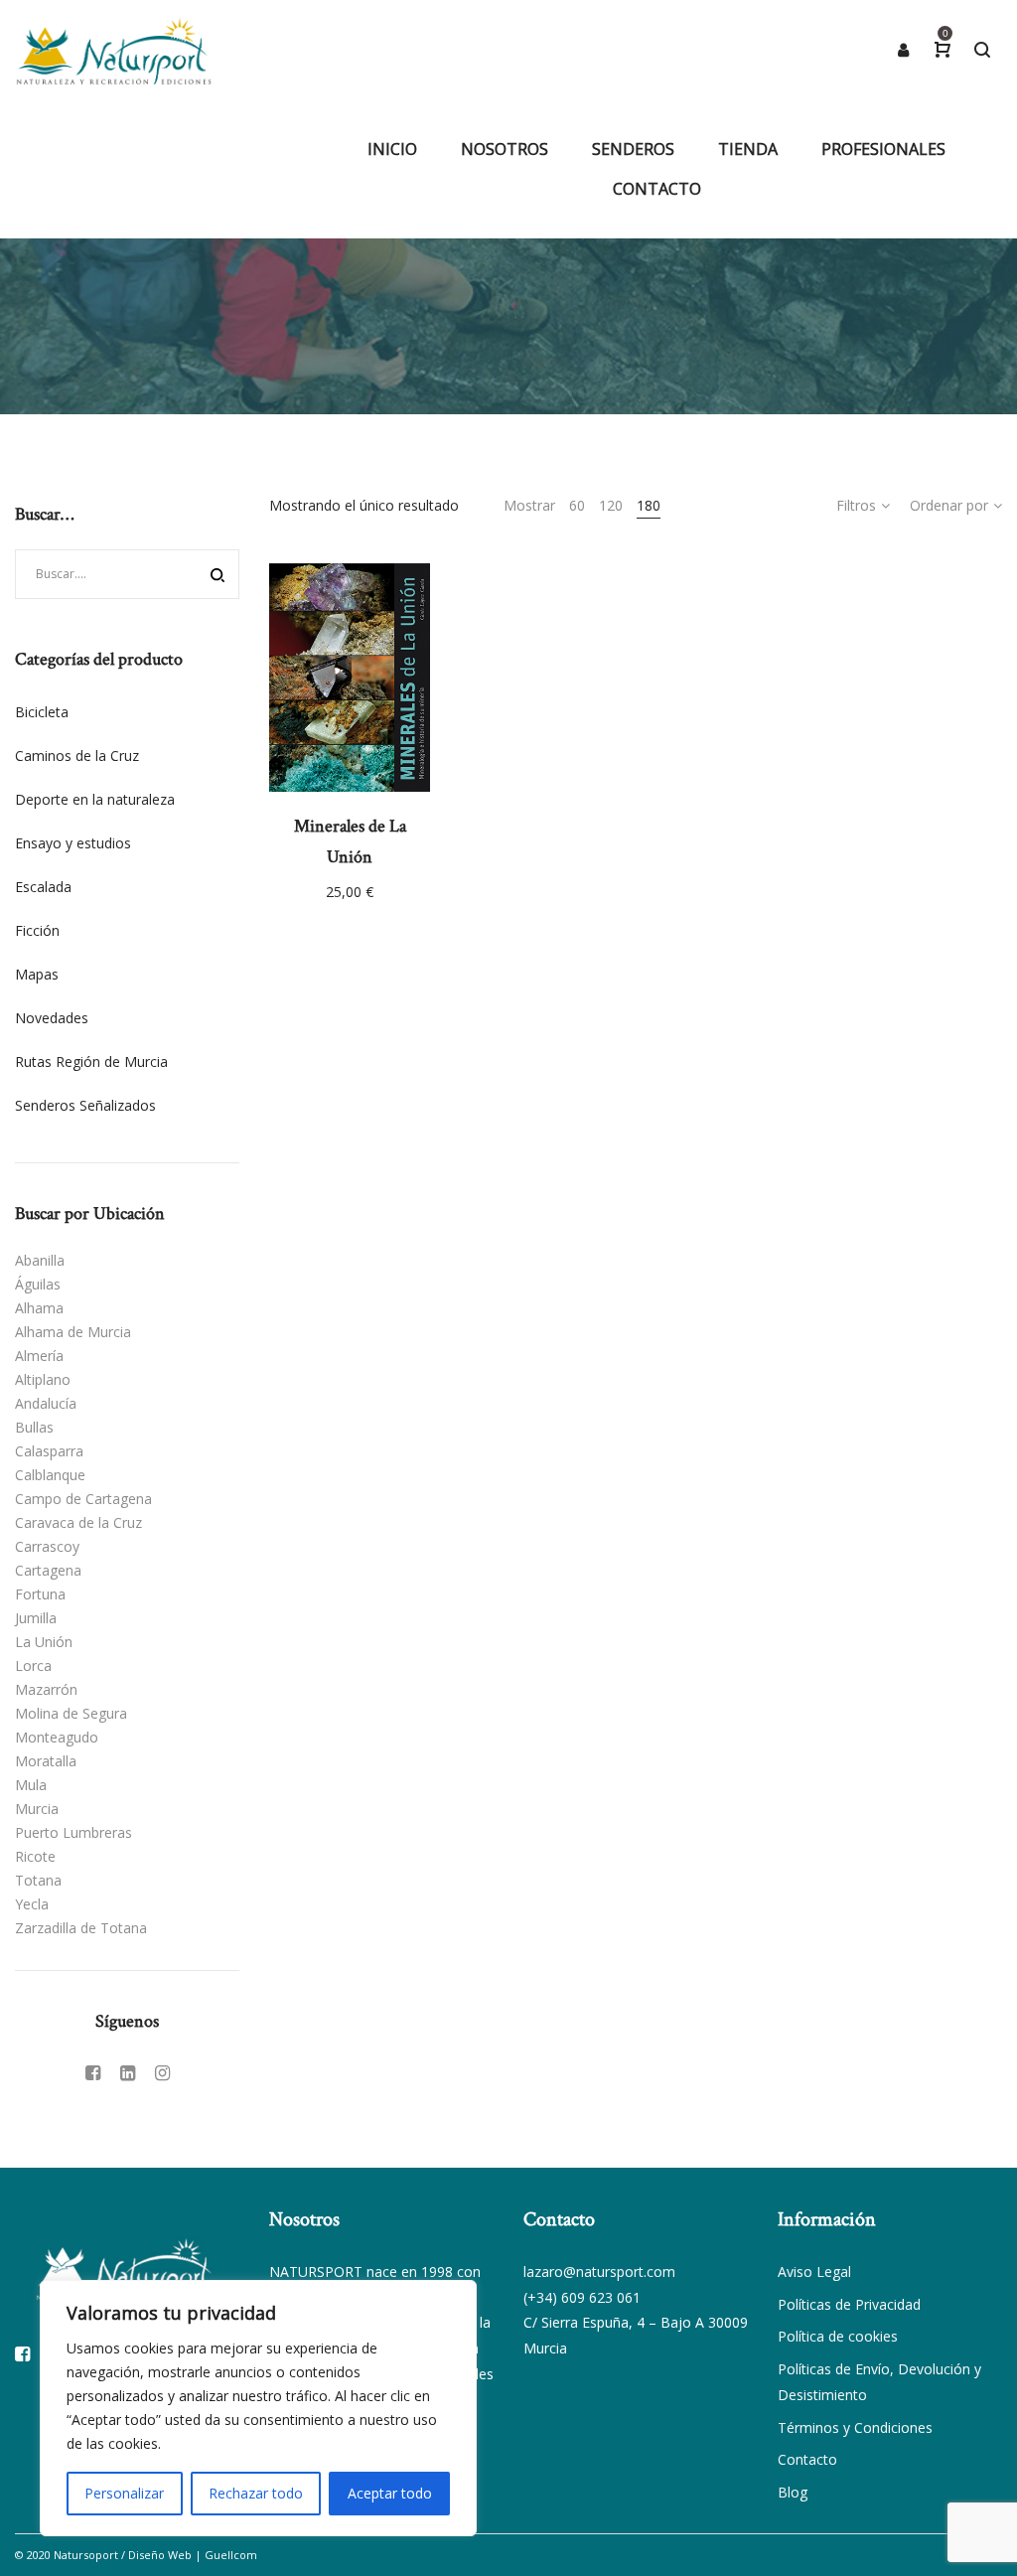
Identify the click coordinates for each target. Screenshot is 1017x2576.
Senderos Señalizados (85, 1105)
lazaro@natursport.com (599, 2272)
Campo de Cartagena (83, 1499)
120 (611, 505)
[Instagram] (162, 2072)
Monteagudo (57, 1737)
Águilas (38, 1284)
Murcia (37, 1809)
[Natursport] (114, 50)
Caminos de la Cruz (77, 756)
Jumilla (36, 1618)
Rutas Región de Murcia (91, 1061)
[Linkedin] (128, 2072)
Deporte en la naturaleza (95, 799)
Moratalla (46, 1761)
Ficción (37, 930)
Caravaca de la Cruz (78, 1522)
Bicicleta (42, 712)
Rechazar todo (256, 2493)
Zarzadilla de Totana (81, 1928)
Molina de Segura (71, 1713)
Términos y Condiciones (855, 2427)
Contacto (807, 2459)
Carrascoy (47, 1546)
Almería (39, 1356)
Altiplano (43, 1379)
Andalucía (46, 1403)
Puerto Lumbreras (73, 1832)
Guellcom (231, 2555)
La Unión (44, 1642)
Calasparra (49, 1451)
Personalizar (124, 2493)
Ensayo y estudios (73, 843)
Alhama (39, 1308)
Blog (793, 2492)
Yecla (32, 1904)
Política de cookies (838, 2336)
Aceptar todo (390, 2493)
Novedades (52, 1018)
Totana (38, 1880)
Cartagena (48, 1570)
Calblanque (50, 1475)
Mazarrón (46, 1689)
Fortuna (40, 1594)
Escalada (43, 887)
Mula (31, 1785)
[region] (258, 2408)
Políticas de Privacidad (849, 2304)
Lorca (33, 1666)
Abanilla (40, 1260)
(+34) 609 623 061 (582, 2297)
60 (577, 505)
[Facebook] (93, 2072)
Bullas (34, 1427)
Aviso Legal (814, 2272)
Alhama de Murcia (73, 1332)
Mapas (37, 974)
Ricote (35, 1856)
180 (649, 505)
